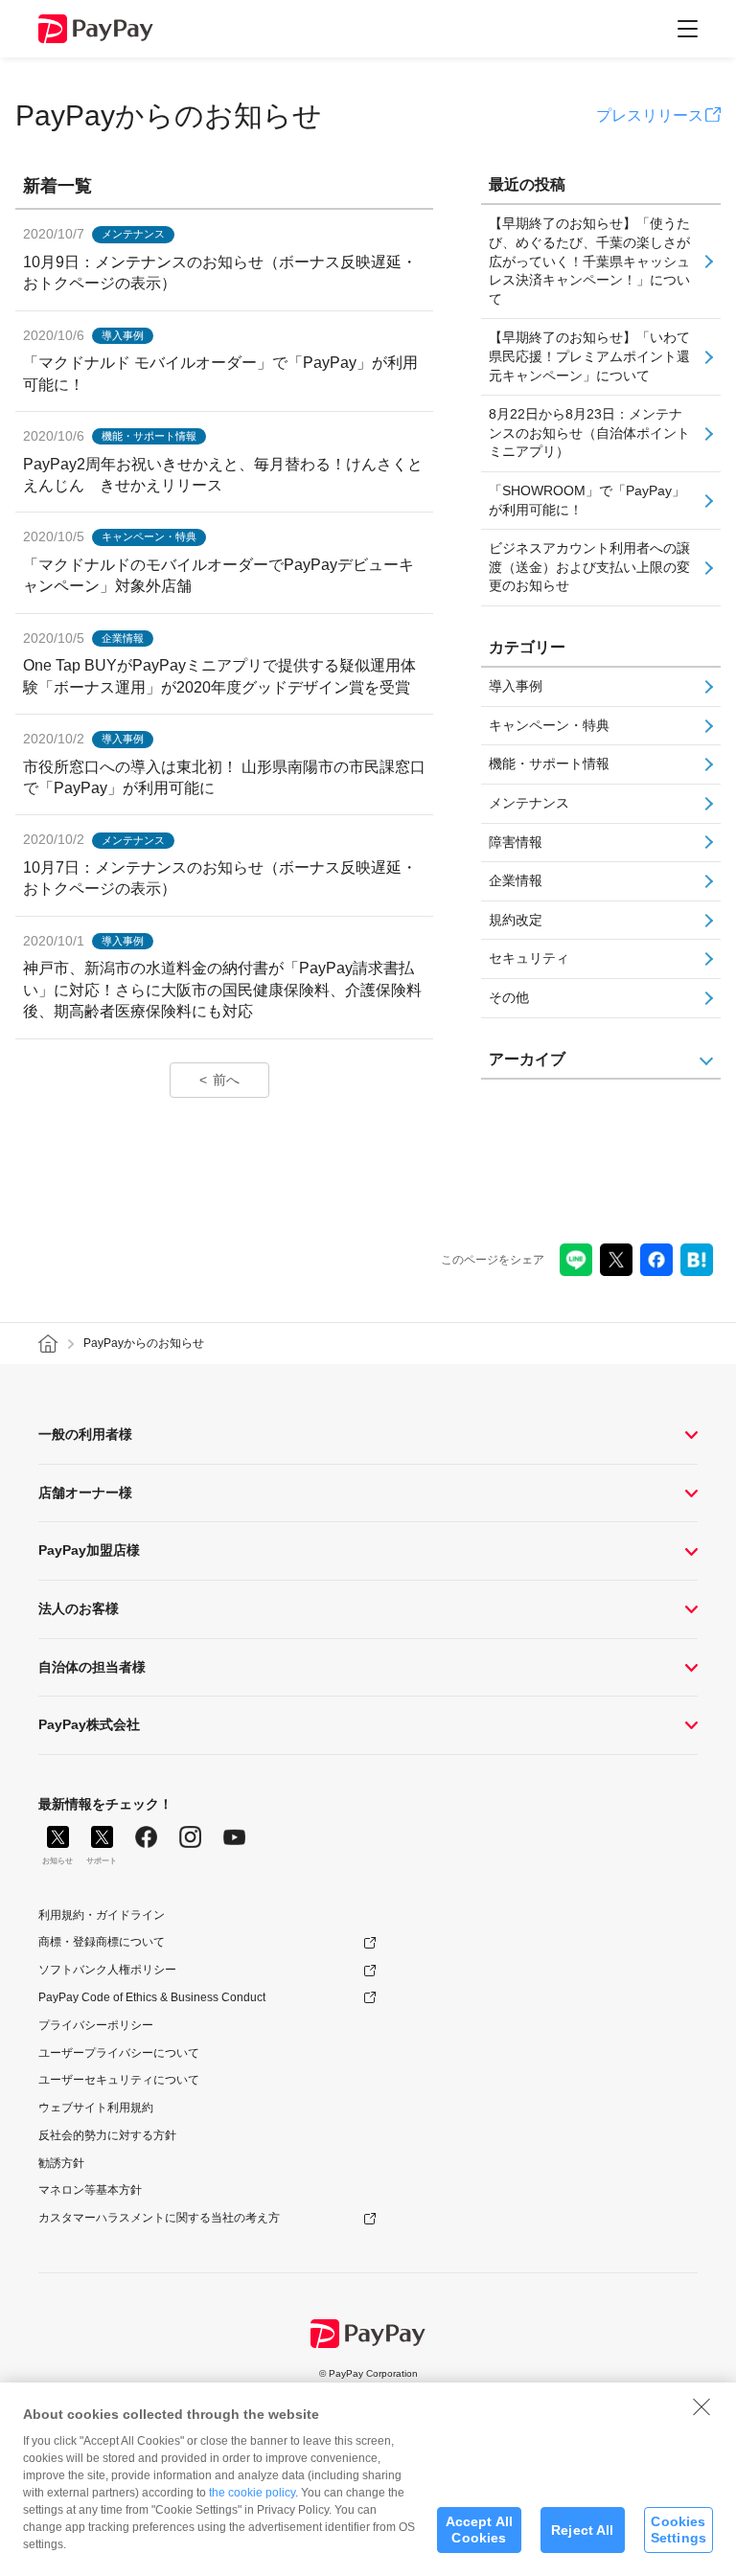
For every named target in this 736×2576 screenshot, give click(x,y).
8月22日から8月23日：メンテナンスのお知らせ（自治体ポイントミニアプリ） (589, 433)
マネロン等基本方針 (90, 2190)
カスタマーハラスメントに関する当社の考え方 (159, 2218)
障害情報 (516, 842)
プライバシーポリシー (96, 2025)
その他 (509, 997)
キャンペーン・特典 (549, 725)
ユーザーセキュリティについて (119, 2080)
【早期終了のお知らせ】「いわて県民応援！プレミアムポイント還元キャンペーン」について (589, 356)
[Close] (701, 2406)
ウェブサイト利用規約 (96, 2108)
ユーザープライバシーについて (119, 2053)
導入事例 (516, 686)
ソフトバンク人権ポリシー (107, 1970)
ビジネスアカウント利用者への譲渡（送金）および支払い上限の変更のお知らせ (589, 567)
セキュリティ (529, 958)
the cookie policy (252, 2493)
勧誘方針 (61, 2163)
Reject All (582, 2530)
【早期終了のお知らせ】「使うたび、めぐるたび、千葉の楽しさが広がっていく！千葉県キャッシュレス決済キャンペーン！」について (589, 261)
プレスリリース (650, 115)
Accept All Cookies (479, 2530)
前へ (226, 1080)
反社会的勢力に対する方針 (107, 2135)
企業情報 (516, 880)
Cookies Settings (678, 2530)
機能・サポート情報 (549, 764)
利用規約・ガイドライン (102, 1915)
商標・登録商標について (102, 1942)
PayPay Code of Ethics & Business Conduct (152, 1997)
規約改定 (516, 920)
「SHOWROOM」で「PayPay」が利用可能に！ (587, 500)
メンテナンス (529, 803)
